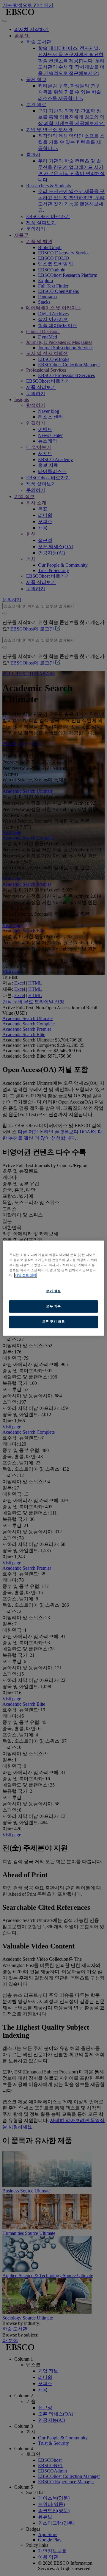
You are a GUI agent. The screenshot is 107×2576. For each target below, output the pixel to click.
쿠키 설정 (53, 1291)
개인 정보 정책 (26, 1275)
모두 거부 (53, 1306)
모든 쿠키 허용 (54, 1322)
